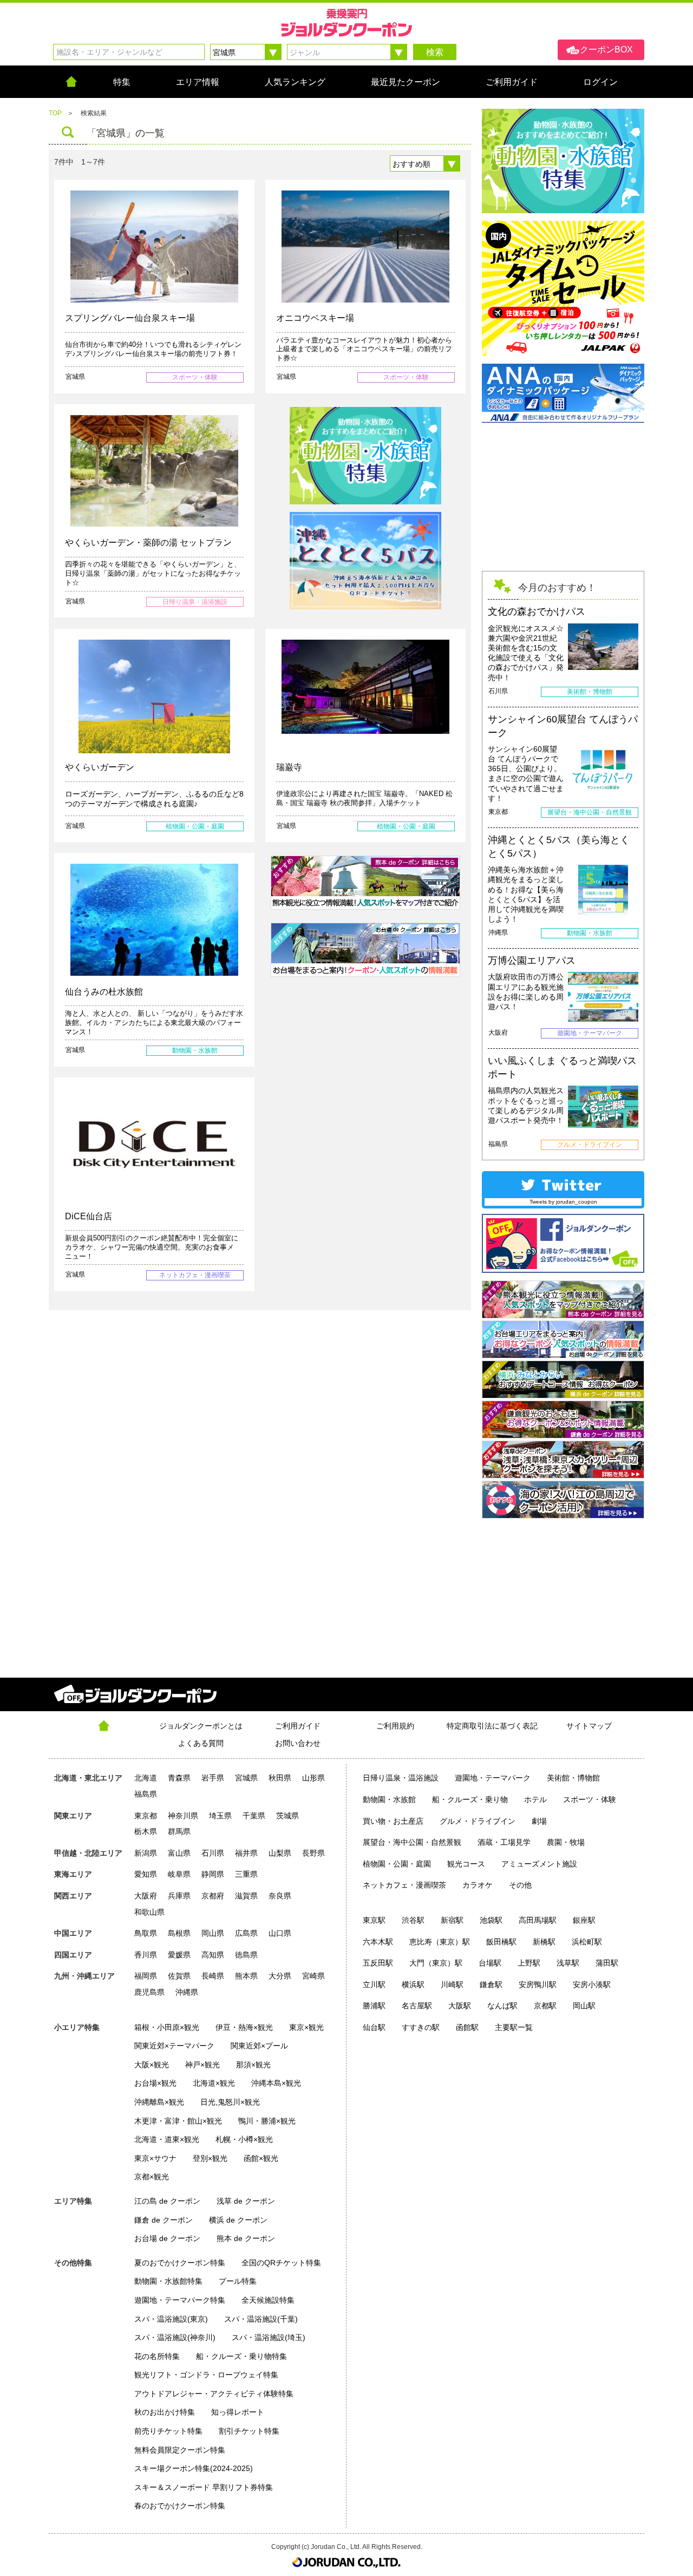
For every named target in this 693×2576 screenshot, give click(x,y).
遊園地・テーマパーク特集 (180, 2300)
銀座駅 (584, 1920)
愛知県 (146, 1874)
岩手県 (213, 1778)
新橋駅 (544, 1942)
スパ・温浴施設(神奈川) (175, 2337)
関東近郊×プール (259, 2046)
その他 (520, 1885)
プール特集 (238, 2281)
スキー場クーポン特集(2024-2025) (194, 2468)
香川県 (146, 1955)
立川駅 (374, 1984)
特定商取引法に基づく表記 (492, 1726)
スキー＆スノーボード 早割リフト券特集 (204, 2487)
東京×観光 (306, 2027)
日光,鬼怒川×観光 (230, 2102)
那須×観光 (253, 2065)
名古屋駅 (417, 2006)
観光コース (466, 1864)
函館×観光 (261, 2158)
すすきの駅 (421, 2027)
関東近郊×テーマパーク (174, 2046)
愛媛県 (179, 1955)
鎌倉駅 (491, 1984)
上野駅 (529, 1963)
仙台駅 (374, 2027)
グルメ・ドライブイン (478, 1821)
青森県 (179, 1778)
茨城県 (287, 1816)
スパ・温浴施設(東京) (171, 2319)
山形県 (313, 1778)
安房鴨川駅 (538, 1984)
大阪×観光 (152, 2065)
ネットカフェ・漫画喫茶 (404, 1885)
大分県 (280, 1976)
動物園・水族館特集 (168, 2281)
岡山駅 (584, 2006)
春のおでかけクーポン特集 (180, 2506)
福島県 (146, 1794)
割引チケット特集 (249, 2431)
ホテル (535, 1799)
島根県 (179, 1933)
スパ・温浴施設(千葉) (261, 2319)
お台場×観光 (155, 2083)
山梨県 (280, 1853)
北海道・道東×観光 (167, 2139)
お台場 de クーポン (167, 2238)
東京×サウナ (155, 2158)
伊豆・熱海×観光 (244, 2027)
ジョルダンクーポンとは (201, 1726)
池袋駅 (491, 1920)
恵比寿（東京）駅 (440, 1942)
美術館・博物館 (573, 1778)
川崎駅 (452, 1984)
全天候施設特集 (268, 2300)
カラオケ (478, 1885)
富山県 (179, 1853)
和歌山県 (149, 1912)
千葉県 (254, 1816)
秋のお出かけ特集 (165, 2412)
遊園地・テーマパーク (493, 1778)
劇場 (539, 1821)
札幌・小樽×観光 (244, 2139)
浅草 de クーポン (246, 2201)
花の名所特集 (157, 2356)
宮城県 (246, 1778)
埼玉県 (220, 1816)
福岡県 (146, 1976)
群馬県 (179, 1831)
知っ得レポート (238, 2412)
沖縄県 (187, 1992)
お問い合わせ (298, 1743)
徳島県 (246, 1955)
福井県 (246, 1853)
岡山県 (213, 1933)
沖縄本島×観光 (276, 2083)
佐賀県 (179, 1976)
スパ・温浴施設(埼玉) (269, 2337)
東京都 (146, 1816)
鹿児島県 (149, 1992)
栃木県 (146, 1831)
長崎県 (213, 1976)
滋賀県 (246, 1896)
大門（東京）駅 (436, 1963)
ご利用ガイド (298, 1726)
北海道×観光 (214, 2083)
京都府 (213, 1896)
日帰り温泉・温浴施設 (401, 1778)
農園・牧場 (566, 1842)
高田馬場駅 (538, 1920)
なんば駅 (502, 2006)
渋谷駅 (413, 1920)
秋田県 (280, 1778)
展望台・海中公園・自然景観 (412, 1842)
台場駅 (490, 1963)
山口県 (280, 1933)
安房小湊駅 (592, 1984)
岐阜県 (179, 1874)
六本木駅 (378, 1942)
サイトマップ (589, 1726)
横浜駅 (413, 1984)
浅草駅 (568, 1963)
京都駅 (545, 2006)
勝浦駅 (374, 2006)
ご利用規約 (395, 1726)
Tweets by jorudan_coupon (563, 1202)
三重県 (246, 1874)
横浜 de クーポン (238, 2220)
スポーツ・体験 (590, 1799)
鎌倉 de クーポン (164, 2220)
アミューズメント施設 (539, 1864)
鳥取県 (146, 1933)
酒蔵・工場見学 (504, 1842)
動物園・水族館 (389, 1799)
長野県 (313, 1853)
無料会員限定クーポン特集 (180, 2450)
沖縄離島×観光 (159, 2102)
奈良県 (280, 1896)
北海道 (146, 1778)
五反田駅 (378, 1963)
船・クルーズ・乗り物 (470, 1799)
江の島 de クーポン (167, 2201)
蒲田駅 (607, 1963)
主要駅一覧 (514, 2027)
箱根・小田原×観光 (167, 2027)
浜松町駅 (587, 1942)
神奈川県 (183, 1816)
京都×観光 (152, 2177)
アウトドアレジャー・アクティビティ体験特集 (214, 2394)
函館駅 (467, 2027)
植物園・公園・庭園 (397, 1864)
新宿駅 (452, 1920)
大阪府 (146, 1896)
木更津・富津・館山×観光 (178, 2121)
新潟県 (146, 1853)
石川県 (213, 1853)
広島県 (246, 1933)
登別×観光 (210, 2158)
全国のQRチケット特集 (281, 2263)
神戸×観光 (202, 2065)
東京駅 (374, 1920)
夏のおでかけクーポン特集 (180, 2263)
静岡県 (213, 1874)
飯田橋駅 (501, 1942)
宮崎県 (313, 1976)
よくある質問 (201, 1743)
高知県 (213, 1955)
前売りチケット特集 (168, 2431)
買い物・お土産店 (393, 1821)
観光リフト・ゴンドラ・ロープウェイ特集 (206, 2375)
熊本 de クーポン (246, 2238)
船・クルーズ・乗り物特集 (241, 2356)
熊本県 (246, 1976)
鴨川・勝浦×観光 (267, 2121)
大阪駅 (460, 2006)
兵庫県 (179, 1896)
